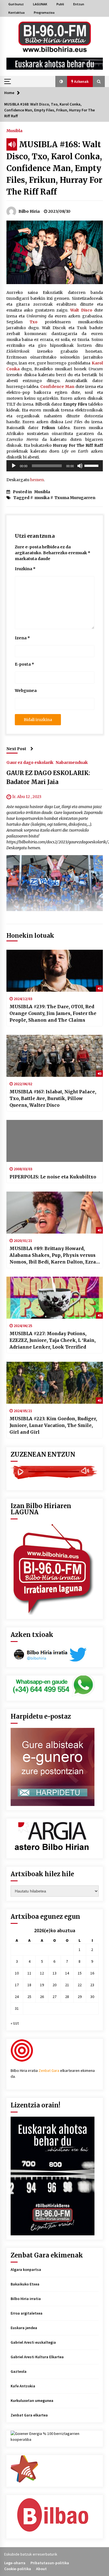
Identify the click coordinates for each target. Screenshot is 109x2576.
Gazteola (19, 2371)
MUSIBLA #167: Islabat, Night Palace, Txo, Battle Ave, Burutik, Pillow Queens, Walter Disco (53, 1098)
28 (67, 1997)
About (41, 2569)
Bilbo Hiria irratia (26, 2299)
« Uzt (15, 2023)
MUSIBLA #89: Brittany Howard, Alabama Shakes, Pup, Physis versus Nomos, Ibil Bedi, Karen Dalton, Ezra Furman (53, 1255)
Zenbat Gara (49, 2070)
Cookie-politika (18, 2569)
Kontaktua (16, 12)
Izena (22, 638)
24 (17, 1997)
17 (17, 1985)
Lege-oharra (15, 2563)
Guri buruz (16, 4)
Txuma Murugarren (75, 498)
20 (54, 1985)
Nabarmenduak (72, 762)
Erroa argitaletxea (27, 2313)
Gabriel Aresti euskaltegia (33, 2342)
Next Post (16, 749)
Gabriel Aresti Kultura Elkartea (37, 2357)
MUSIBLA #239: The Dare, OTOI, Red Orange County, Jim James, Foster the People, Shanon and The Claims (53, 1013)
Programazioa (44, 12)
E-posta (24, 664)
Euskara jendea (24, 2328)
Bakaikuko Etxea (25, 2284)
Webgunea (26, 691)
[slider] (92, 465)
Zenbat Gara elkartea (29, 2415)
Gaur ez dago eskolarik (30, 762)
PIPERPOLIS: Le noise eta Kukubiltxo (53, 1177)
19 (42, 1985)
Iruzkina (25, 569)
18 (29, 1985)
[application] (55, 466)
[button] (61, 81)
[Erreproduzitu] (14, 466)
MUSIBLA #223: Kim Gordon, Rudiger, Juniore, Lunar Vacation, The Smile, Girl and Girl (53, 1425)
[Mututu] (80, 466)
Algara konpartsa (26, 2269)
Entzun (79, 4)
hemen (37, 480)
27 (54, 1997)
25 (29, 1997)
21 (67, 1985)
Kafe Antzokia (23, 2386)
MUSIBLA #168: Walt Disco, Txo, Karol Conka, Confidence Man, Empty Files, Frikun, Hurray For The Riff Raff (54, 168)
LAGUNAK (40, 4)
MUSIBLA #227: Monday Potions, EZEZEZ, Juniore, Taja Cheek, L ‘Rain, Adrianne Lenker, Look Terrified (53, 1340)
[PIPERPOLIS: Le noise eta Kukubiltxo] (55, 1141)
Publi (60, 4)
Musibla (14, 130)
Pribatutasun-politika (50, 2563)
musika (42, 498)
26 (42, 1997)
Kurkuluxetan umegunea (32, 2400)
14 (67, 1973)
